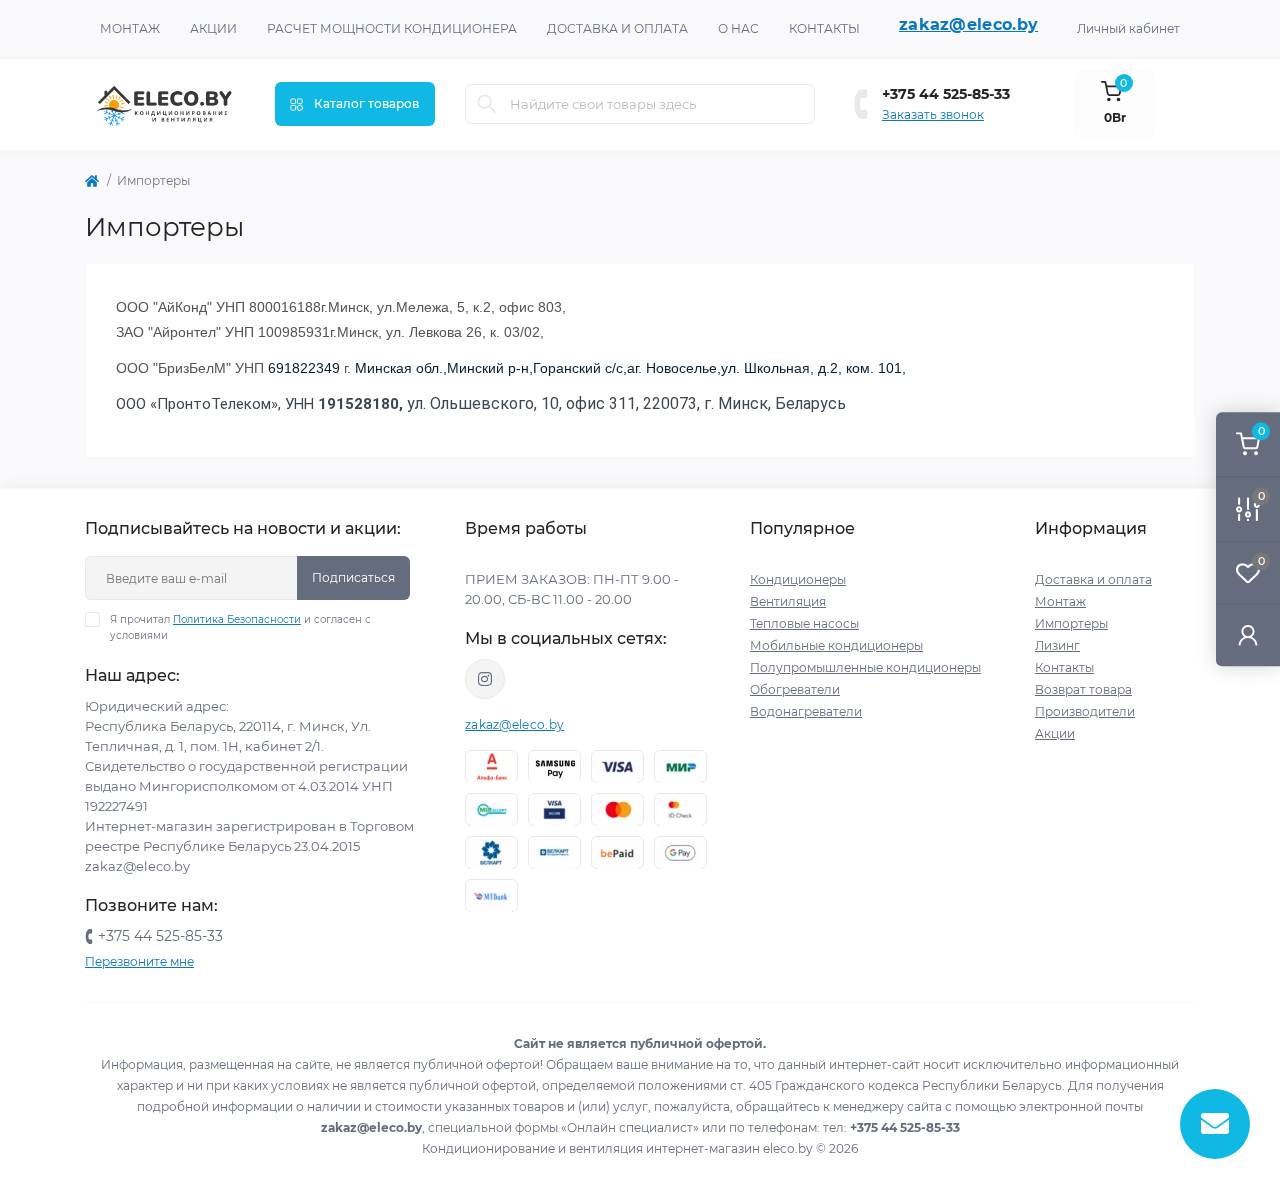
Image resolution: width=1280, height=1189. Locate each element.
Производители (1085, 711)
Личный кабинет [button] (1128, 28)
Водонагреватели (806, 711)
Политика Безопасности (237, 619)
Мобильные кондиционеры (836, 645)
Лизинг (1057, 645)
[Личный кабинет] (1248, 634)
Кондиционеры (798, 579)
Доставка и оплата (617, 28)
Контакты (824, 28)
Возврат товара (1083, 689)
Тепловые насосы (804, 623)
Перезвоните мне (139, 961)
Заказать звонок (933, 114)
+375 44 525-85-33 (946, 94)
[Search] (487, 104)
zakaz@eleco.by (968, 24)
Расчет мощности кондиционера (392, 28)
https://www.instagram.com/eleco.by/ (485, 679)
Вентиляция (788, 601)
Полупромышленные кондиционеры (865, 667)
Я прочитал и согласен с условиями (240, 627)
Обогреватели (795, 689)
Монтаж (130, 28)
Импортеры (1071, 623)
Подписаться (353, 577)
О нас (738, 28)
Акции (213, 28)
